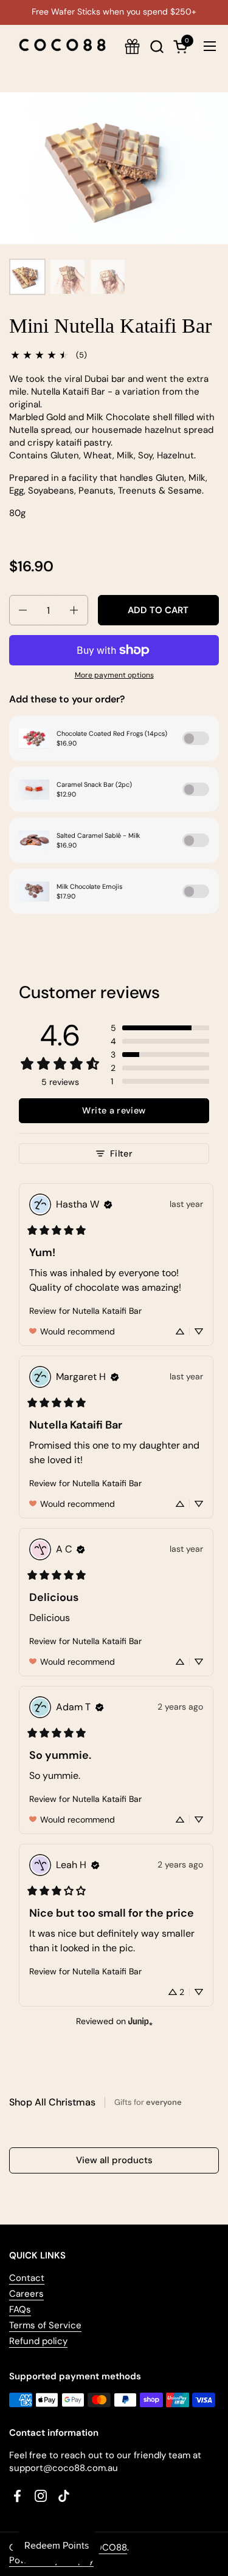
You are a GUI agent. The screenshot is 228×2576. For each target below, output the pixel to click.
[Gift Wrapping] (132, 46)
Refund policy (38, 2341)
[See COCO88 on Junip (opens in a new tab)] (140, 2021)
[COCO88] (62, 46)
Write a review (114, 1110)
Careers (26, 2294)
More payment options (114, 675)
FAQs (20, 2309)
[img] (108, 1205)
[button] (157, 46)
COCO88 (108, 2547)
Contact (27, 2278)
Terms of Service (45, 2325)
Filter (121, 1154)
